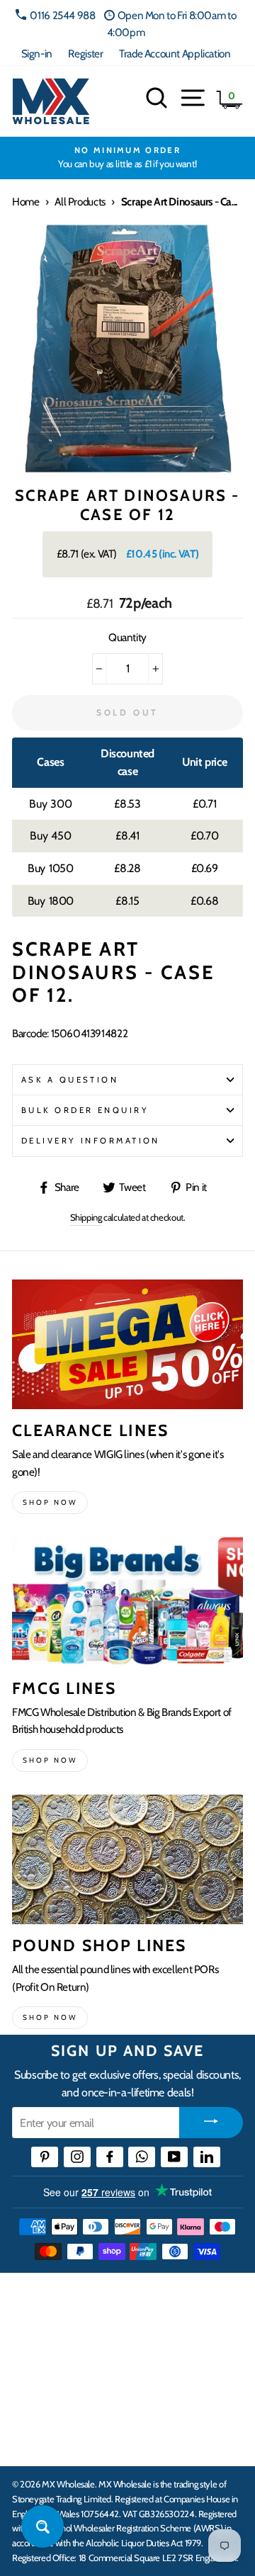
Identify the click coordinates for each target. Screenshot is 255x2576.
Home (25, 202)
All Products (80, 202)
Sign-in (37, 53)
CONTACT (38, 2440)
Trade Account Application (175, 53)
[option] (127, 158)
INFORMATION (52, 2353)
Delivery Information (91, 1141)
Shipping (86, 1217)
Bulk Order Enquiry (85, 1110)
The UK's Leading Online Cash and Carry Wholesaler (120, 2302)
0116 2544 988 (62, 15)
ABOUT (31, 2396)
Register (85, 53)
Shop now (50, 1502)
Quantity (127, 637)
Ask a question (70, 1080)
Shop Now (50, 2017)
